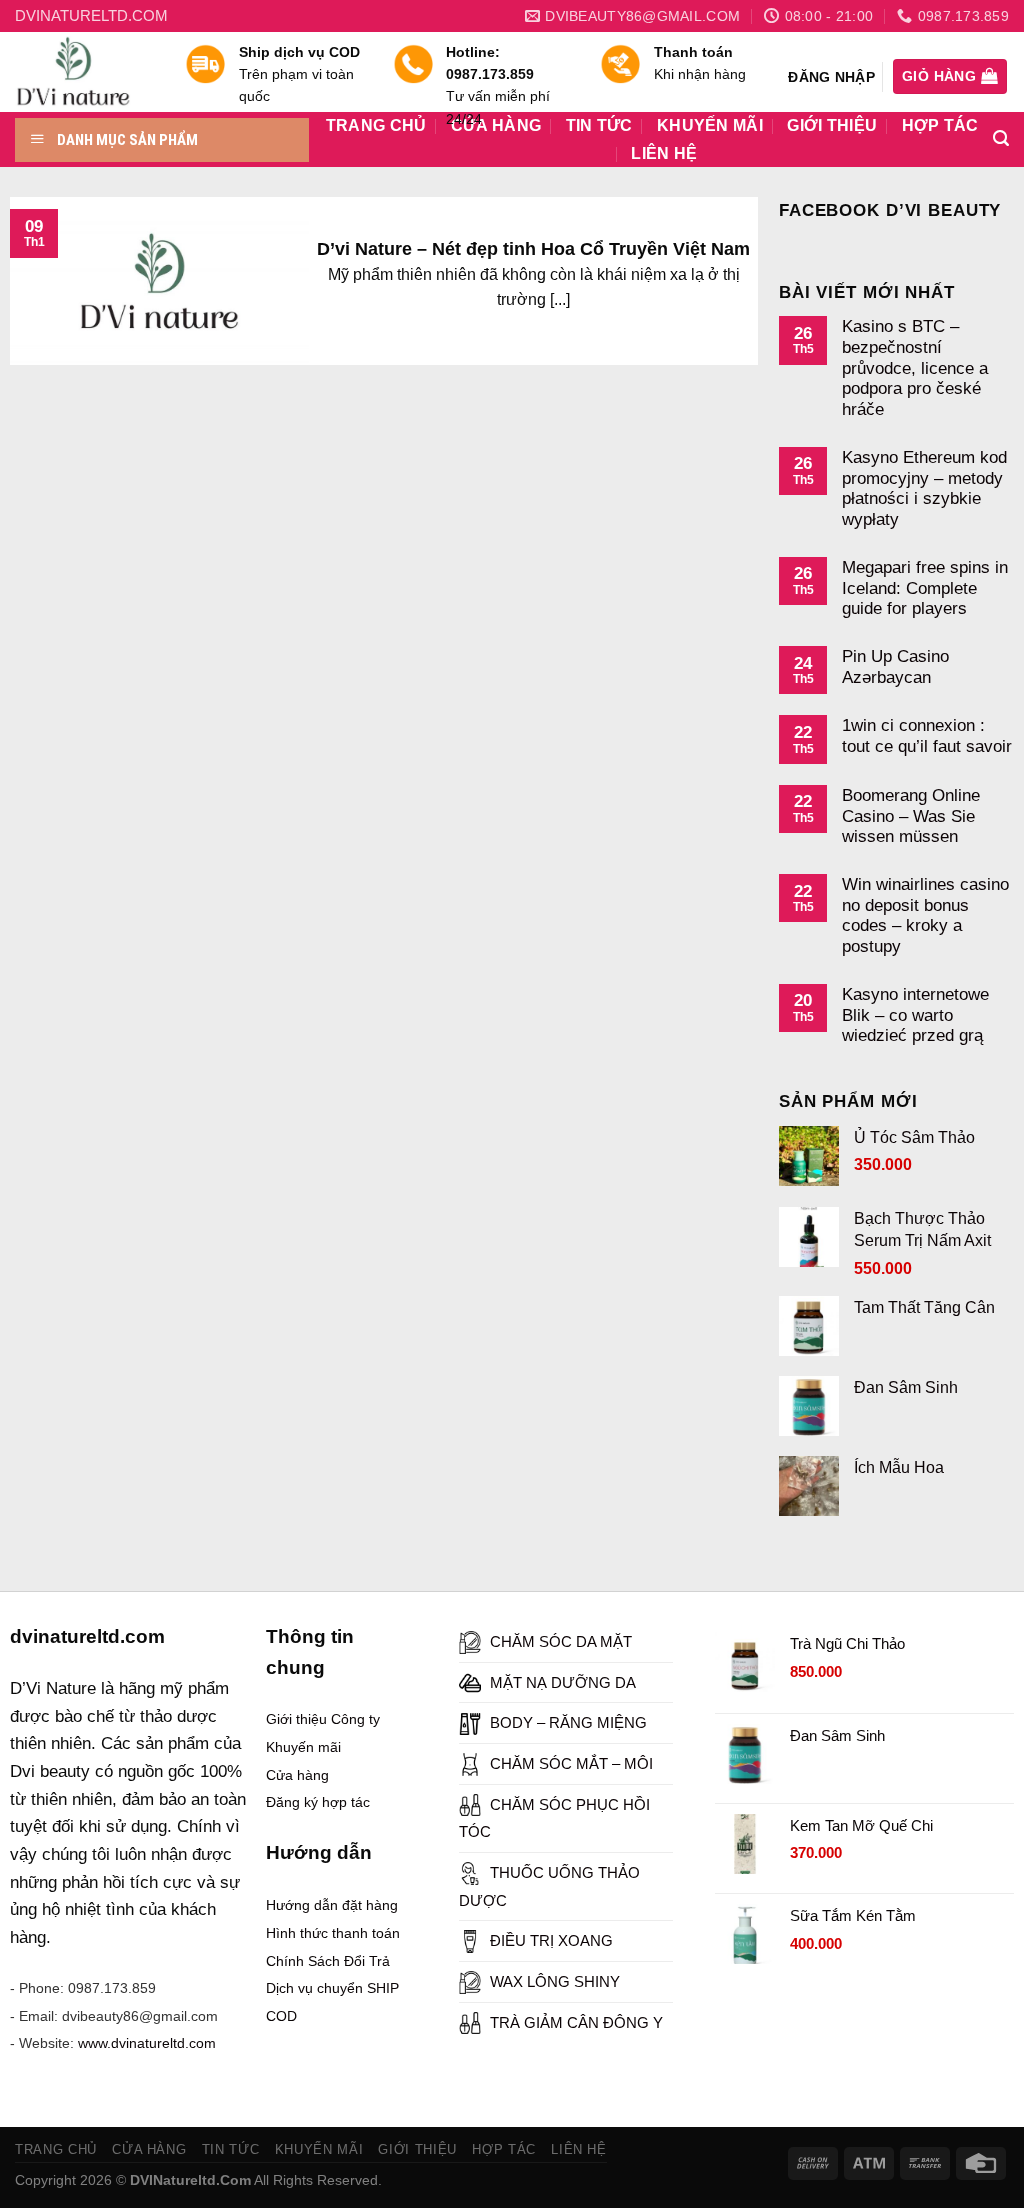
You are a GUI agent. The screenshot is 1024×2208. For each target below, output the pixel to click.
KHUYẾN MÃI (319, 2149)
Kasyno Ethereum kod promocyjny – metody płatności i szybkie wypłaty (924, 488)
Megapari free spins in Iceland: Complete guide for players (925, 587)
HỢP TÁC (940, 126)
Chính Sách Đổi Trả (328, 1961)
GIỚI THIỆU (832, 126)
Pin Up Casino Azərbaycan (895, 666)
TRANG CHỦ (56, 2149)
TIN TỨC (231, 2149)
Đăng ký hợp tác (318, 1802)
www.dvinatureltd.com (147, 2043)
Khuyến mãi (303, 1747)
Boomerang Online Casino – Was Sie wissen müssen (911, 815)
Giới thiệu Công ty (323, 1719)
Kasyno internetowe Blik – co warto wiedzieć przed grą (915, 1014)
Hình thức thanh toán (333, 1933)
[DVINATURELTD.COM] (85, 72)
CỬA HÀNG (149, 2149)
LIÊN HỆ (664, 154)
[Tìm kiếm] (1001, 138)
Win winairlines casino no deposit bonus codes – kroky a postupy (925, 915)
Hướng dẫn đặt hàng (332, 1905)
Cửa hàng (297, 1775)
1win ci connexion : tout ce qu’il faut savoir (927, 735)
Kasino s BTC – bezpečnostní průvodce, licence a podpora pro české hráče (915, 367)
